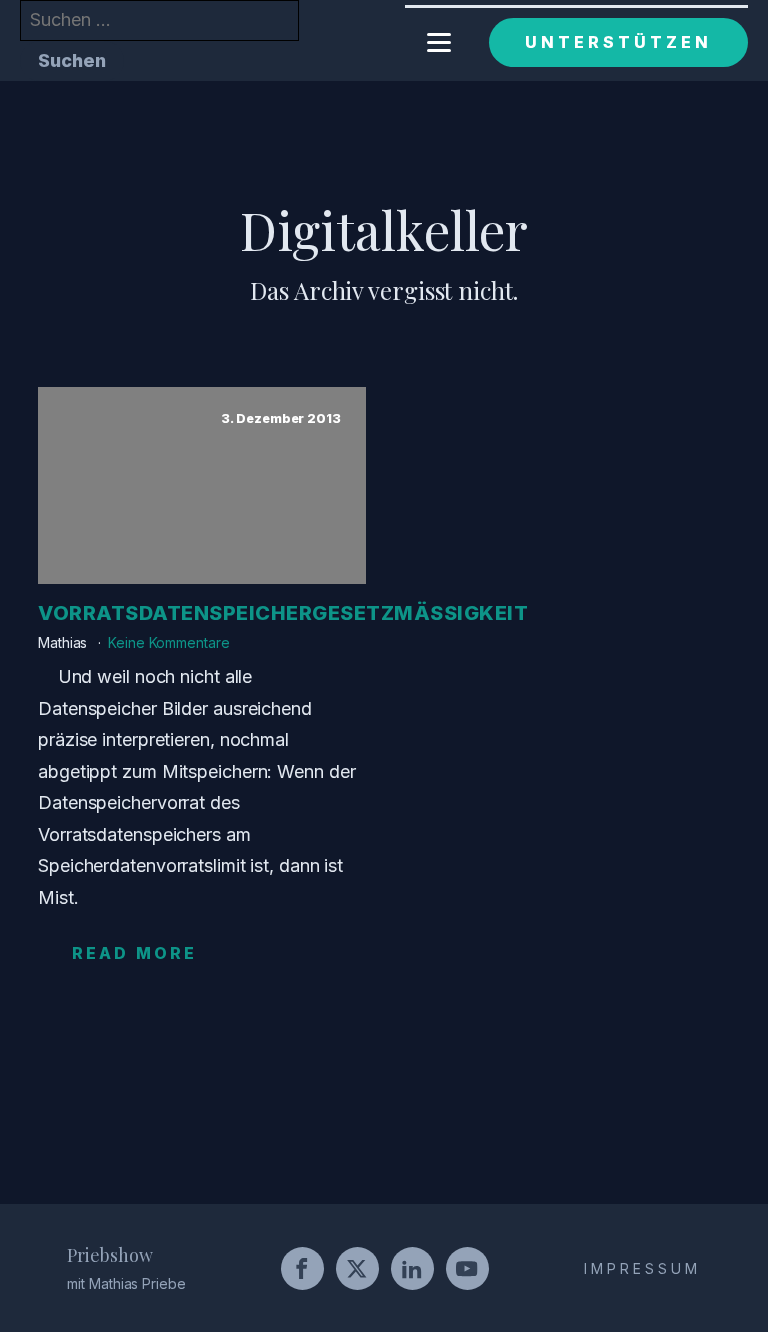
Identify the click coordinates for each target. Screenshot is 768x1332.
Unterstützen (618, 42)
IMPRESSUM (642, 1268)
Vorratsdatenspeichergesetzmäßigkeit (283, 613)
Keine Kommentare (168, 642)
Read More (134, 953)
